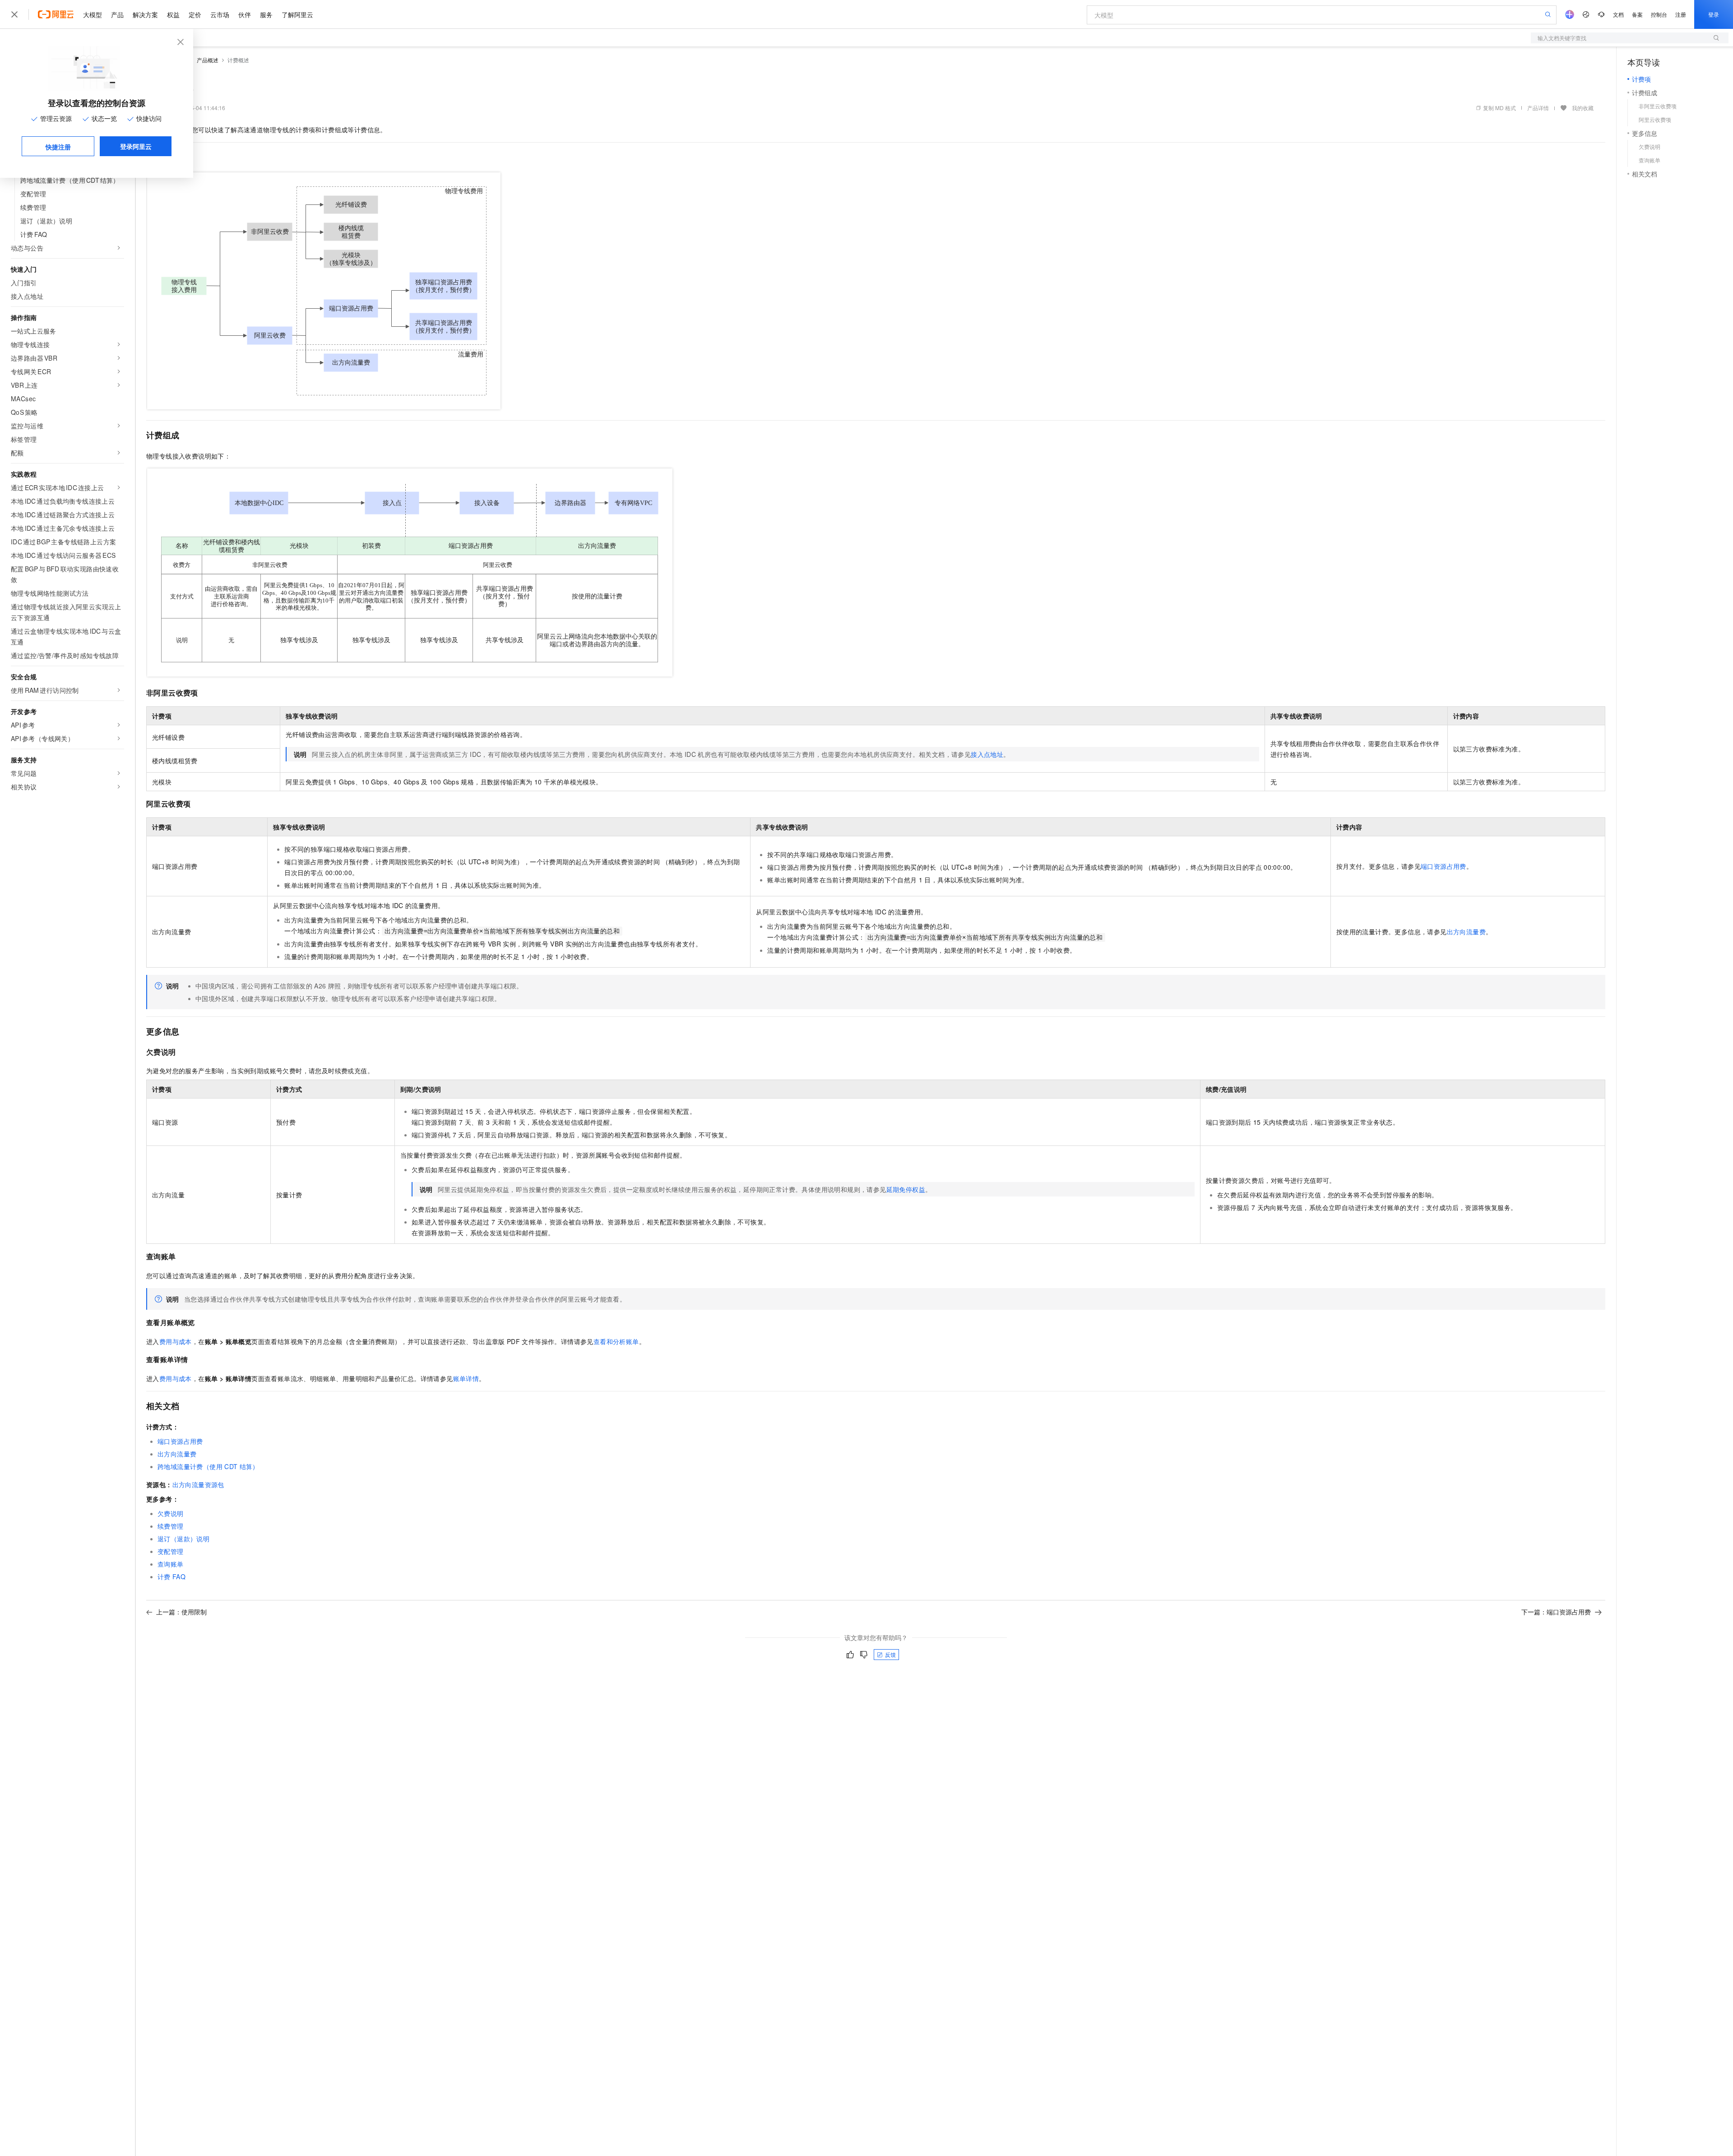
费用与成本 (176, 1341)
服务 (266, 14)
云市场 (220, 14)
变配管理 (171, 1551)
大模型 (93, 14)
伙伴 (245, 14)
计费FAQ (171, 1576)
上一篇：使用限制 (181, 1612)
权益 (173, 14)
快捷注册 (58, 147)
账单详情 (466, 1378)
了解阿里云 (297, 14)
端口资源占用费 (1443, 866)
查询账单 (171, 1564)
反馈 (890, 1654)
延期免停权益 (906, 1189)
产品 (117, 14)
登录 (1714, 14)
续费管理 (171, 1526)
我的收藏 (1583, 108)
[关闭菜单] (14, 14)
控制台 (1659, 14)
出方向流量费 (1466, 932)
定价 (195, 14)
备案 (1637, 14)
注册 (1681, 14)
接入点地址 (987, 754)
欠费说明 (171, 1513)
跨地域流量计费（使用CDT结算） (208, 1466)
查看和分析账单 (616, 1341)
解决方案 (145, 14)
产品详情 (1538, 108)
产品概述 (208, 60)
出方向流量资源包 (198, 1484)
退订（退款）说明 (183, 1539)
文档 (1618, 14)
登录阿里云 (136, 146)
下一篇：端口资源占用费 (1556, 1612)
